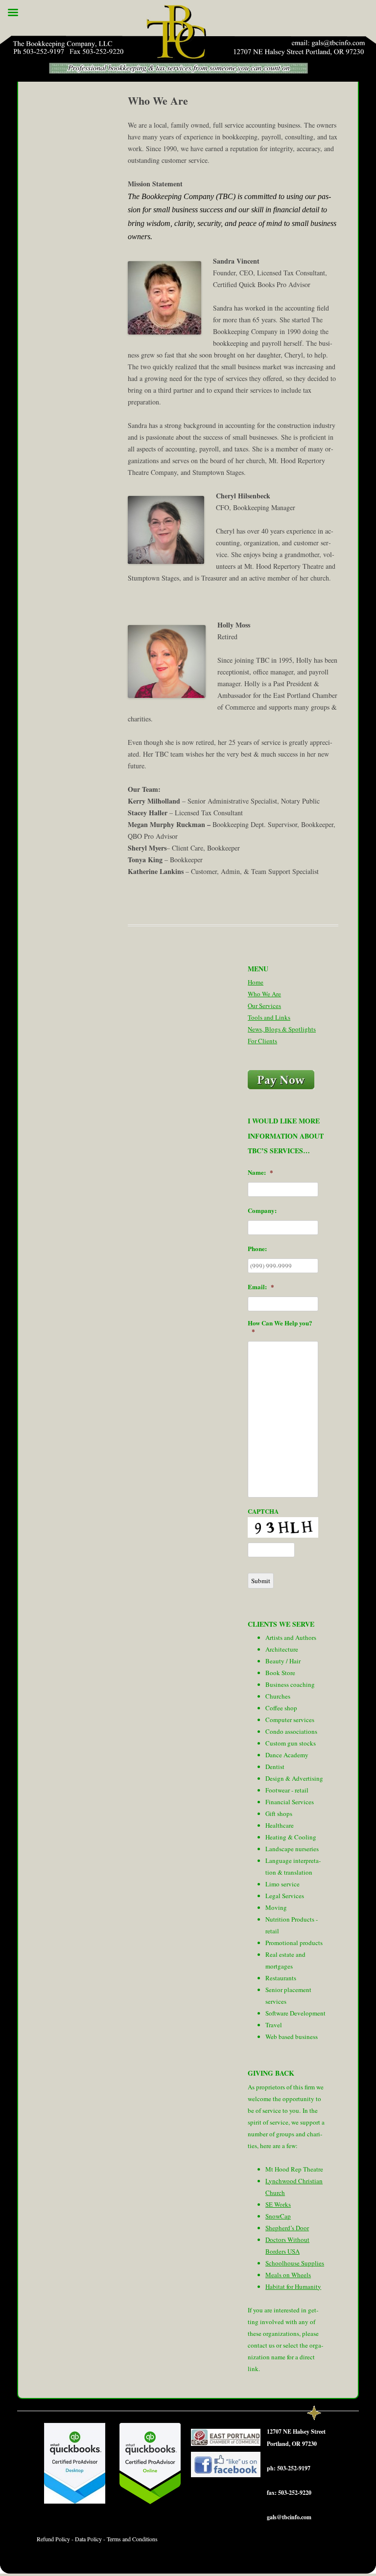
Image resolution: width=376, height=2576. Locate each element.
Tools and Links (269, 1017)
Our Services (264, 1006)
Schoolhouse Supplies (295, 2263)
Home (256, 982)
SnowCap (278, 2216)
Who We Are (264, 994)
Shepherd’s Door (287, 2228)
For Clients (262, 1041)
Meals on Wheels (288, 2275)
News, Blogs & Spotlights (282, 1029)
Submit (261, 1581)
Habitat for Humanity (293, 2286)
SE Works (278, 2204)
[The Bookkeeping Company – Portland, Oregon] (188, 43)
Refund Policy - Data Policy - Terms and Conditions (97, 2539)
